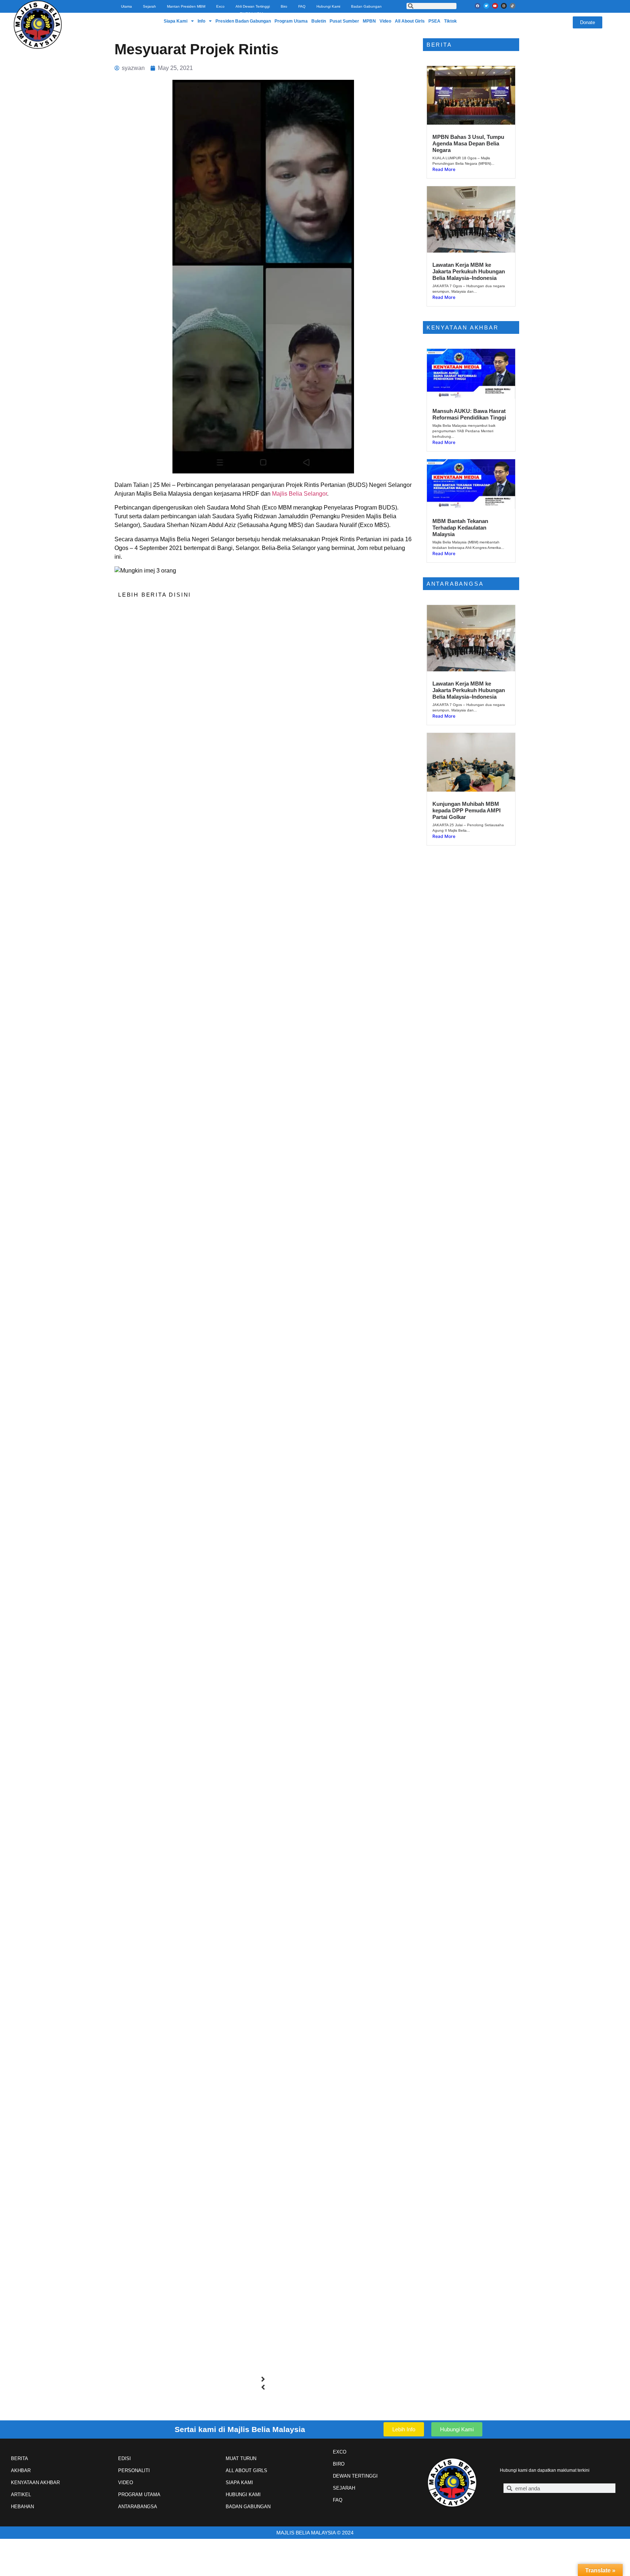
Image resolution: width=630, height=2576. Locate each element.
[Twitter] (486, 6)
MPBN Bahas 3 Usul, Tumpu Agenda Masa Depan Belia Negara (468, 143)
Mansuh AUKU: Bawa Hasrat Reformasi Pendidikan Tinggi (469, 414)
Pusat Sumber (344, 21)
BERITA (20, 2458)
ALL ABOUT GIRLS (246, 2470)
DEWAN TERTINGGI (355, 2476)
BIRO (339, 2464)
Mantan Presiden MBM (186, 6)
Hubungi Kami (328, 6)
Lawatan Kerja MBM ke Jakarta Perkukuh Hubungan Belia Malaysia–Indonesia (469, 271)
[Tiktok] (513, 6)
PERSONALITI (134, 2470)
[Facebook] (478, 6)
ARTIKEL (21, 2495)
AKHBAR (21, 2470)
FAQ (302, 6)
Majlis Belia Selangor (300, 494)
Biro (284, 6)
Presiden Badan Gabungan (243, 21)
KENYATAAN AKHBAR (35, 2483)
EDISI (125, 2458)
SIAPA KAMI (239, 2483)
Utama (127, 6)
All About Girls (410, 21)
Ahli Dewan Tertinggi (253, 6)
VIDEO (126, 2483)
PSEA (434, 21)
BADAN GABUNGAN (248, 2507)
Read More (444, 169)
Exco (220, 6)
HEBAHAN (22, 2507)
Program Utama (291, 21)
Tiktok (450, 21)
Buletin (319, 21)
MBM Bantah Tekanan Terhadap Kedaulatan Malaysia (460, 528)
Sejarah (149, 6)
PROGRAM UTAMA (139, 2495)
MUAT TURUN (241, 2458)
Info (201, 21)
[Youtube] (495, 6)
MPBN (369, 21)
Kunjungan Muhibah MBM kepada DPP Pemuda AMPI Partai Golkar (466, 810)
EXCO (340, 2452)
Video (385, 21)
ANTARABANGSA (138, 2507)
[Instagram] (504, 6)
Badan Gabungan (366, 6)
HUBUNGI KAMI (243, 2495)
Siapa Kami (176, 21)
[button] (263, 2379)
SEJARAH (344, 2488)
